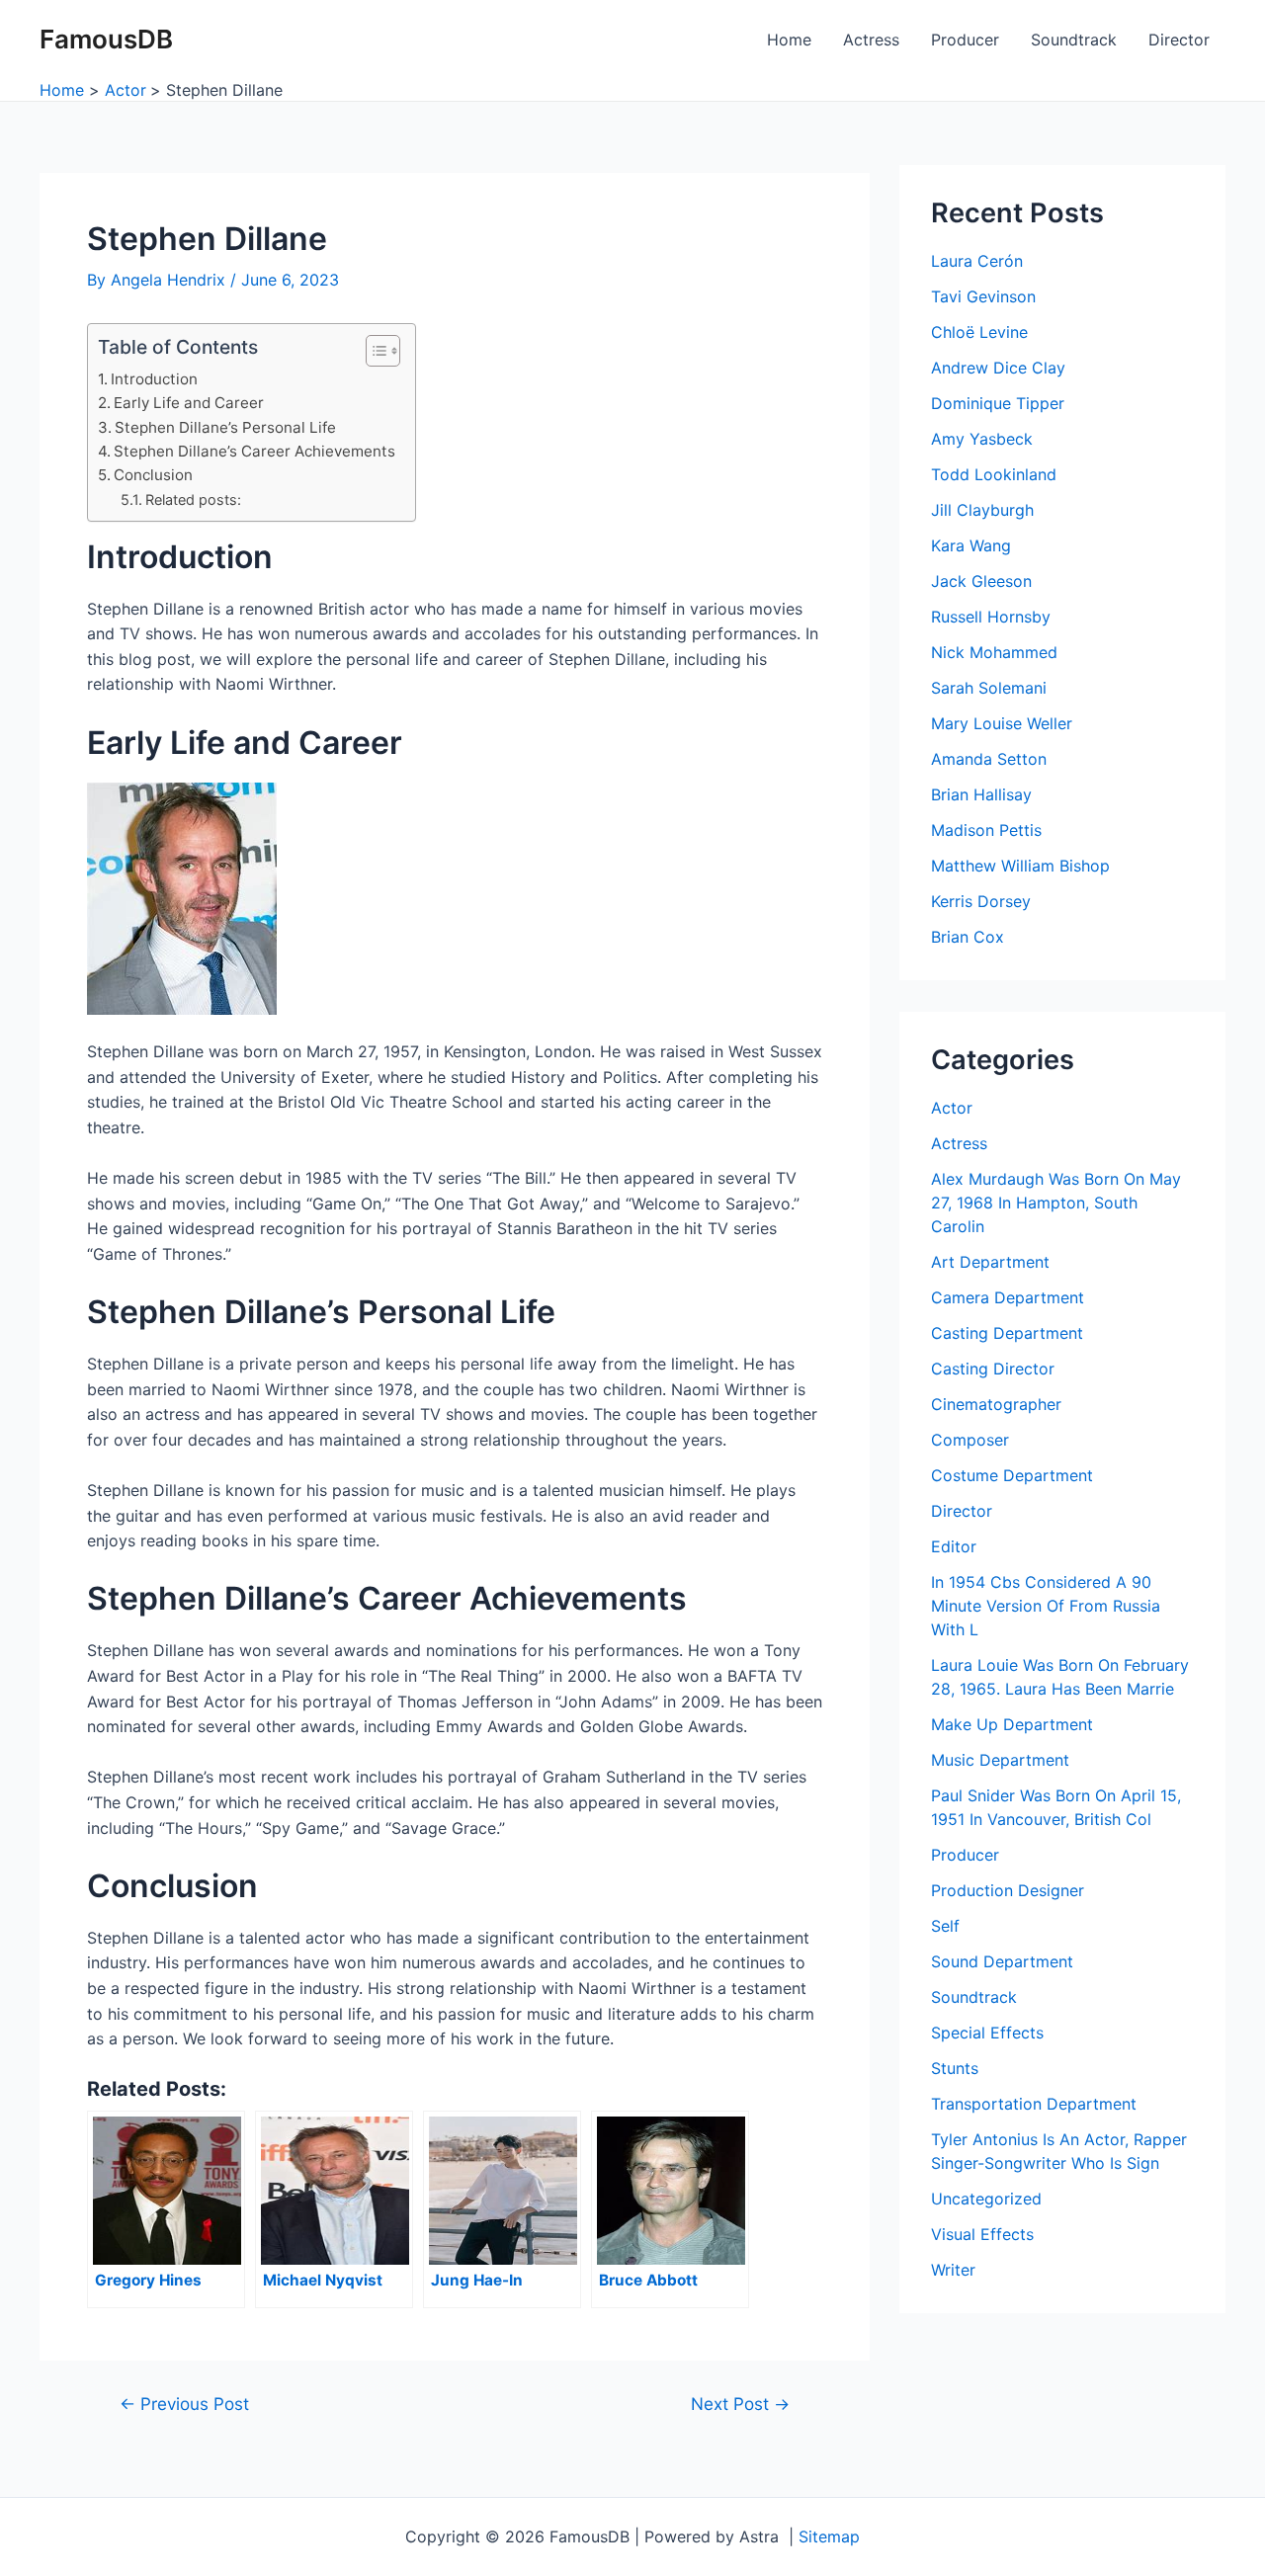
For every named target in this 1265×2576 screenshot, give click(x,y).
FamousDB (106, 39)
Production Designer (1008, 1890)
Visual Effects (982, 2234)
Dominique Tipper (998, 403)
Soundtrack (1074, 40)
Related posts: (193, 499)
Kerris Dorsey (981, 901)
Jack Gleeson (981, 581)
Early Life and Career (189, 403)
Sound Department (1002, 1961)
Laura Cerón (977, 261)
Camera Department (1008, 1297)
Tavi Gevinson (983, 296)
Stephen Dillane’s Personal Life (225, 427)
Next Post (740, 2404)
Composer (970, 1440)
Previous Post (184, 2404)
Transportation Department (1034, 2104)
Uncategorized (986, 2199)
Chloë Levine (979, 332)
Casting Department (1007, 1333)
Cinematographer (996, 1404)
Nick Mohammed (994, 652)
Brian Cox (968, 937)
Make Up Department (1012, 1724)
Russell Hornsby (991, 617)
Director (1179, 40)
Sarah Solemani (989, 688)
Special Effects (987, 2033)
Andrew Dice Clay (998, 368)
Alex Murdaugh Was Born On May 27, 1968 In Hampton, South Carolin (1056, 1203)
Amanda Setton (989, 759)
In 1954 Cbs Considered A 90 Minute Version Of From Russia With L (1046, 1606)
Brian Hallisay (981, 794)
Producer (965, 40)
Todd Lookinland (994, 474)
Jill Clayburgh (982, 510)
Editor (954, 1546)
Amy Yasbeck (982, 439)
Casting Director (993, 1369)
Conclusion (153, 475)
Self (945, 1926)
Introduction (154, 379)
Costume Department (1012, 1475)
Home (789, 40)
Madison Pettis (986, 830)
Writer (953, 2270)
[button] (373, 351)
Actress (871, 40)
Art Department (990, 1262)
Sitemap (829, 2536)
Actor (952, 1108)
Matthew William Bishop (1020, 866)
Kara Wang (971, 545)
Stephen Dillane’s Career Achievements (254, 451)
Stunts (955, 2068)
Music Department (1000, 1760)
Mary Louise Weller (1002, 723)
